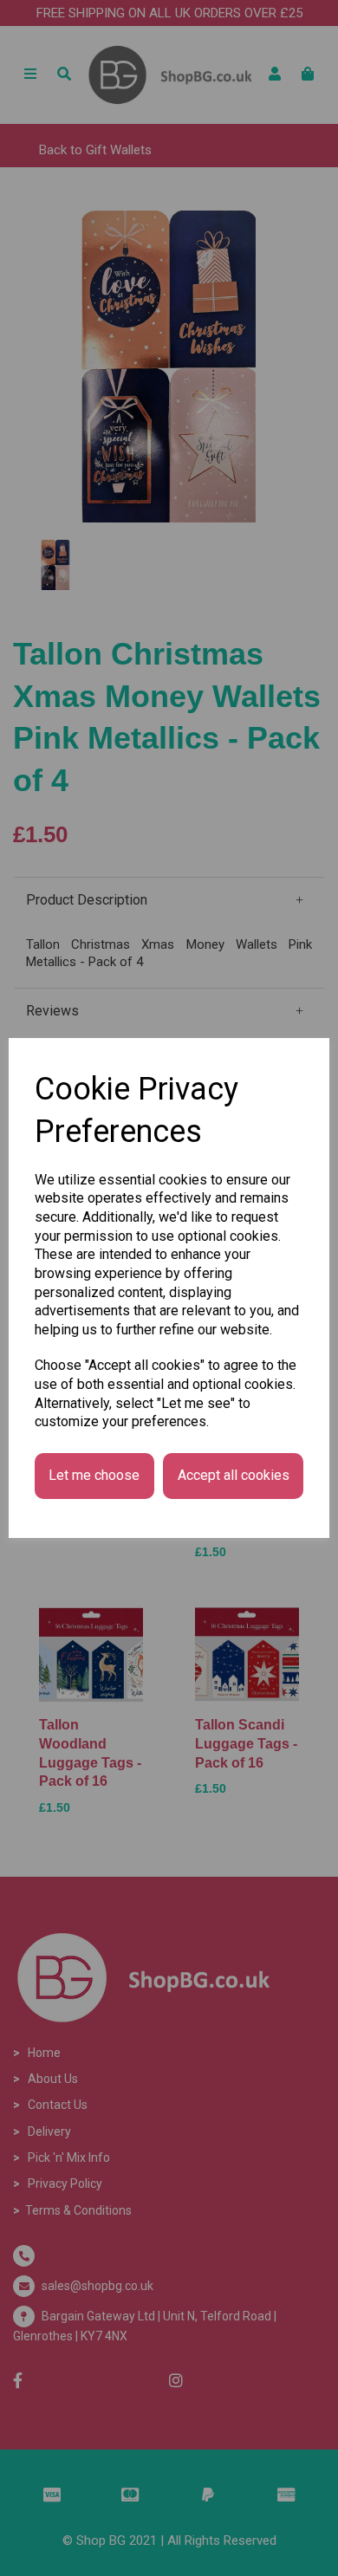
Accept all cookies (234, 1475)
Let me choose (94, 1475)
